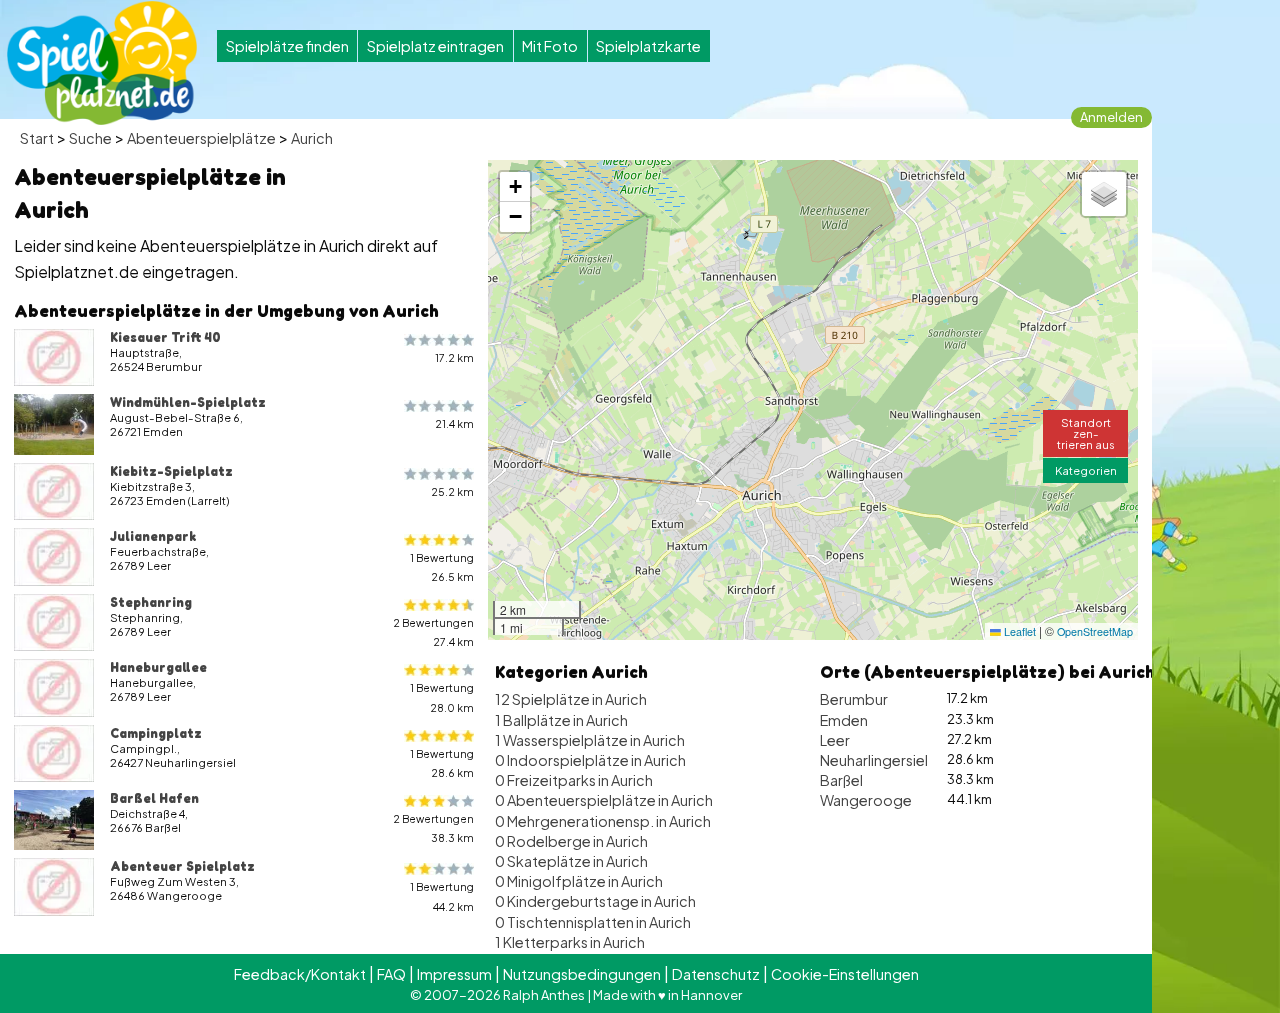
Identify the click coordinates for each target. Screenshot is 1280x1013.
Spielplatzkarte (648, 46)
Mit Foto (550, 46)
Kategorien (1086, 470)
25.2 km (452, 491)
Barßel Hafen (154, 798)
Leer (835, 740)
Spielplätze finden (287, 46)
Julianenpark (153, 536)
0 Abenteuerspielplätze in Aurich (604, 800)
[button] (515, 187)
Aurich (312, 138)
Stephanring (151, 602)
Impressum (454, 974)
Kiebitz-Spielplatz (171, 471)
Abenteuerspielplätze (201, 138)
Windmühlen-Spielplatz (188, 402)
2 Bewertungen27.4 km (433, 632)
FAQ (391, 974)
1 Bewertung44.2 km (442, 896)
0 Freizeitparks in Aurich (574, 780)
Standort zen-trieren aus (1086, 433)
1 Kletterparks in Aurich (570, 942)
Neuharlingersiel (874, 760)
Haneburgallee (158, 667)
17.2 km (454, 357)
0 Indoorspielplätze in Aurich (590, 760)
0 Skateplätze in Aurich (571, 861)
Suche (90, 138)
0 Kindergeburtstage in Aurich (595, 901)
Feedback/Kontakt (300, 974)
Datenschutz (716, 974)
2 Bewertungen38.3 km (433, 828)
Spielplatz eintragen (435, 46)
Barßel (841, 780)
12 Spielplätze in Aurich (571, 699)
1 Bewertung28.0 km (442, 697)
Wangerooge (866, 800)
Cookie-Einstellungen (845, 974)
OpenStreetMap (1095, 631)
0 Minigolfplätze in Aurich (579, 881)
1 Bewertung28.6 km (442, 763)
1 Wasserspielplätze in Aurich (590, 740)
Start (37, 138)
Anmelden (1111, 117)
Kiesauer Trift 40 (165, 337)
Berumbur (854, 699)
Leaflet (1018, 631)
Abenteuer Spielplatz (182, 866)
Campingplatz (156, 733)
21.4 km (454, 423)
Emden (844, 720)
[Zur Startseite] (102, 63)
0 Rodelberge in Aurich (571, 841)
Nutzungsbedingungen (582, 974)
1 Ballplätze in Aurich (561, 720)
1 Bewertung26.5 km (442, 567)
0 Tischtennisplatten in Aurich (593, 922)
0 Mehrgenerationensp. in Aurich (603, 821)
